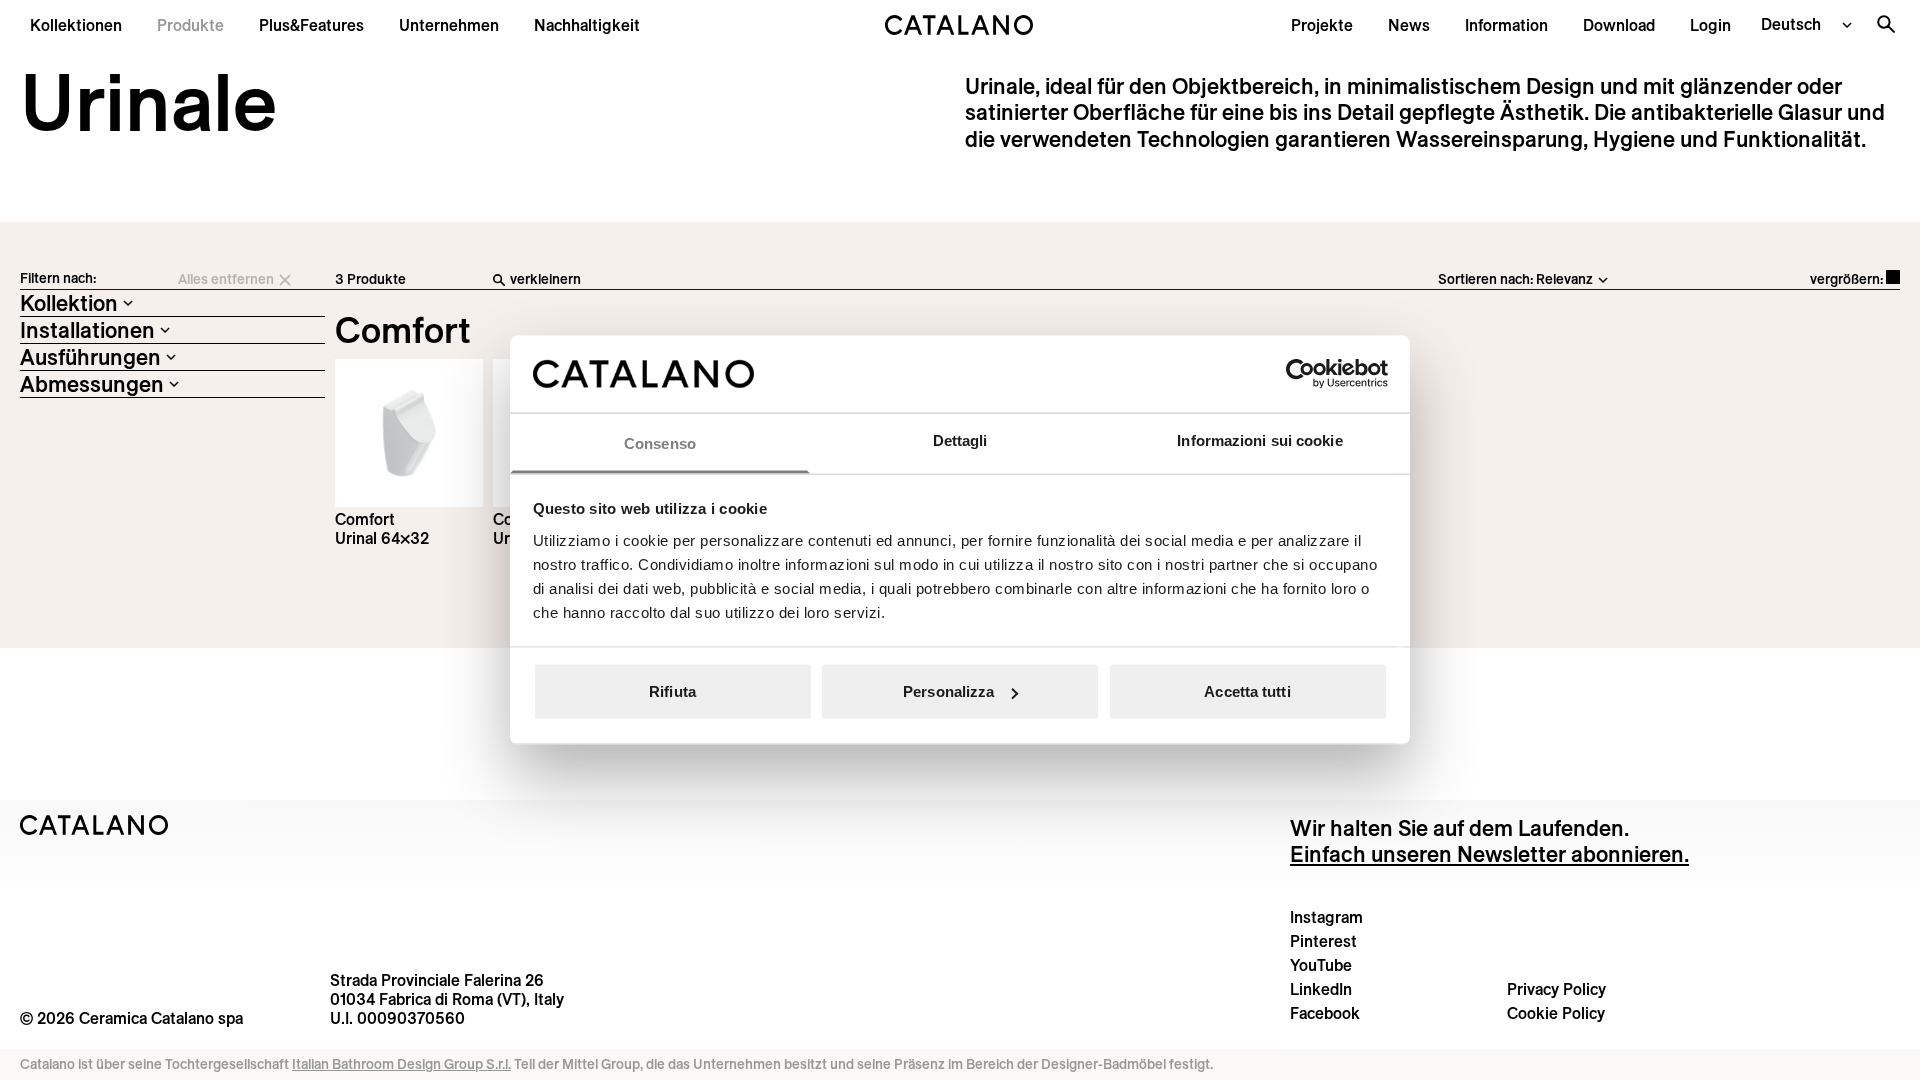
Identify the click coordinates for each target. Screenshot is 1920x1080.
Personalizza (948, 691)
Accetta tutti (1247, 691)
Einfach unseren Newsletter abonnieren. (1489, 854)
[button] (76, 25)
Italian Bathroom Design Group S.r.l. (401, 1064)
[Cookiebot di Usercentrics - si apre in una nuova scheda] (1300, 374)
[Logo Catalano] (94, 825)
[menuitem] (311, 25)
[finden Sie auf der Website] (1886, 24)
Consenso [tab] (660, 442)
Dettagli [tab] (960, 439)
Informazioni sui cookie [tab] (1259, 439)
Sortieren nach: (1485, 279)
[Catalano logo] (959, 25)
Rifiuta (672, 691)
